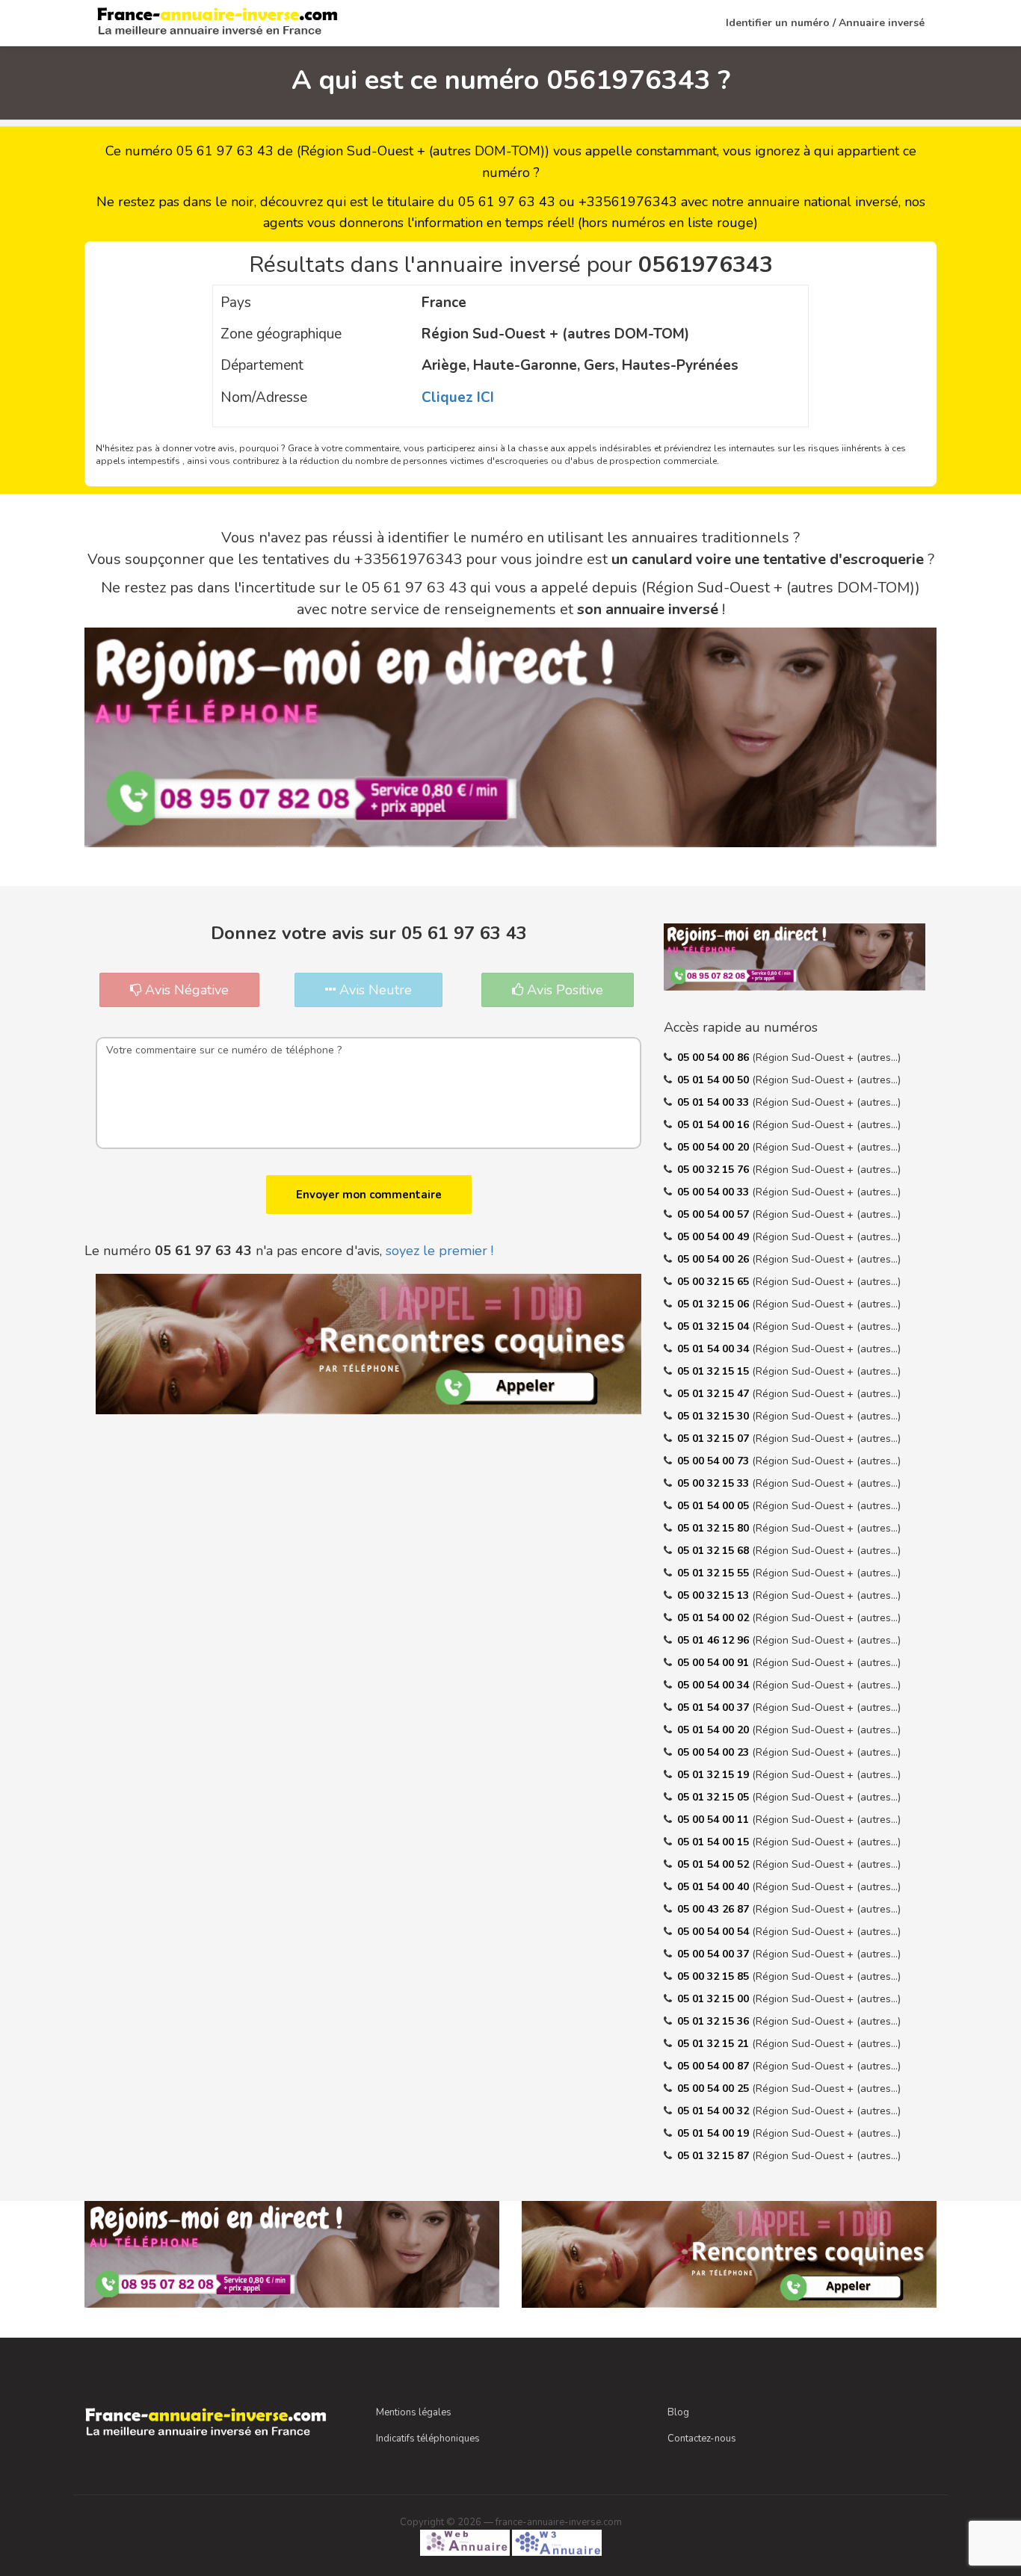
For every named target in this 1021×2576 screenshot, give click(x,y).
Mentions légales (414, 2412)
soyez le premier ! (439, 1251)
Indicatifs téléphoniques (428, 2439)
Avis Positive (563, 990)
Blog (678, 2412)
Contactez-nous (702, 2439)
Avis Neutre (374, 990)
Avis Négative (185, 990)
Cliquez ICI (458, 397)
